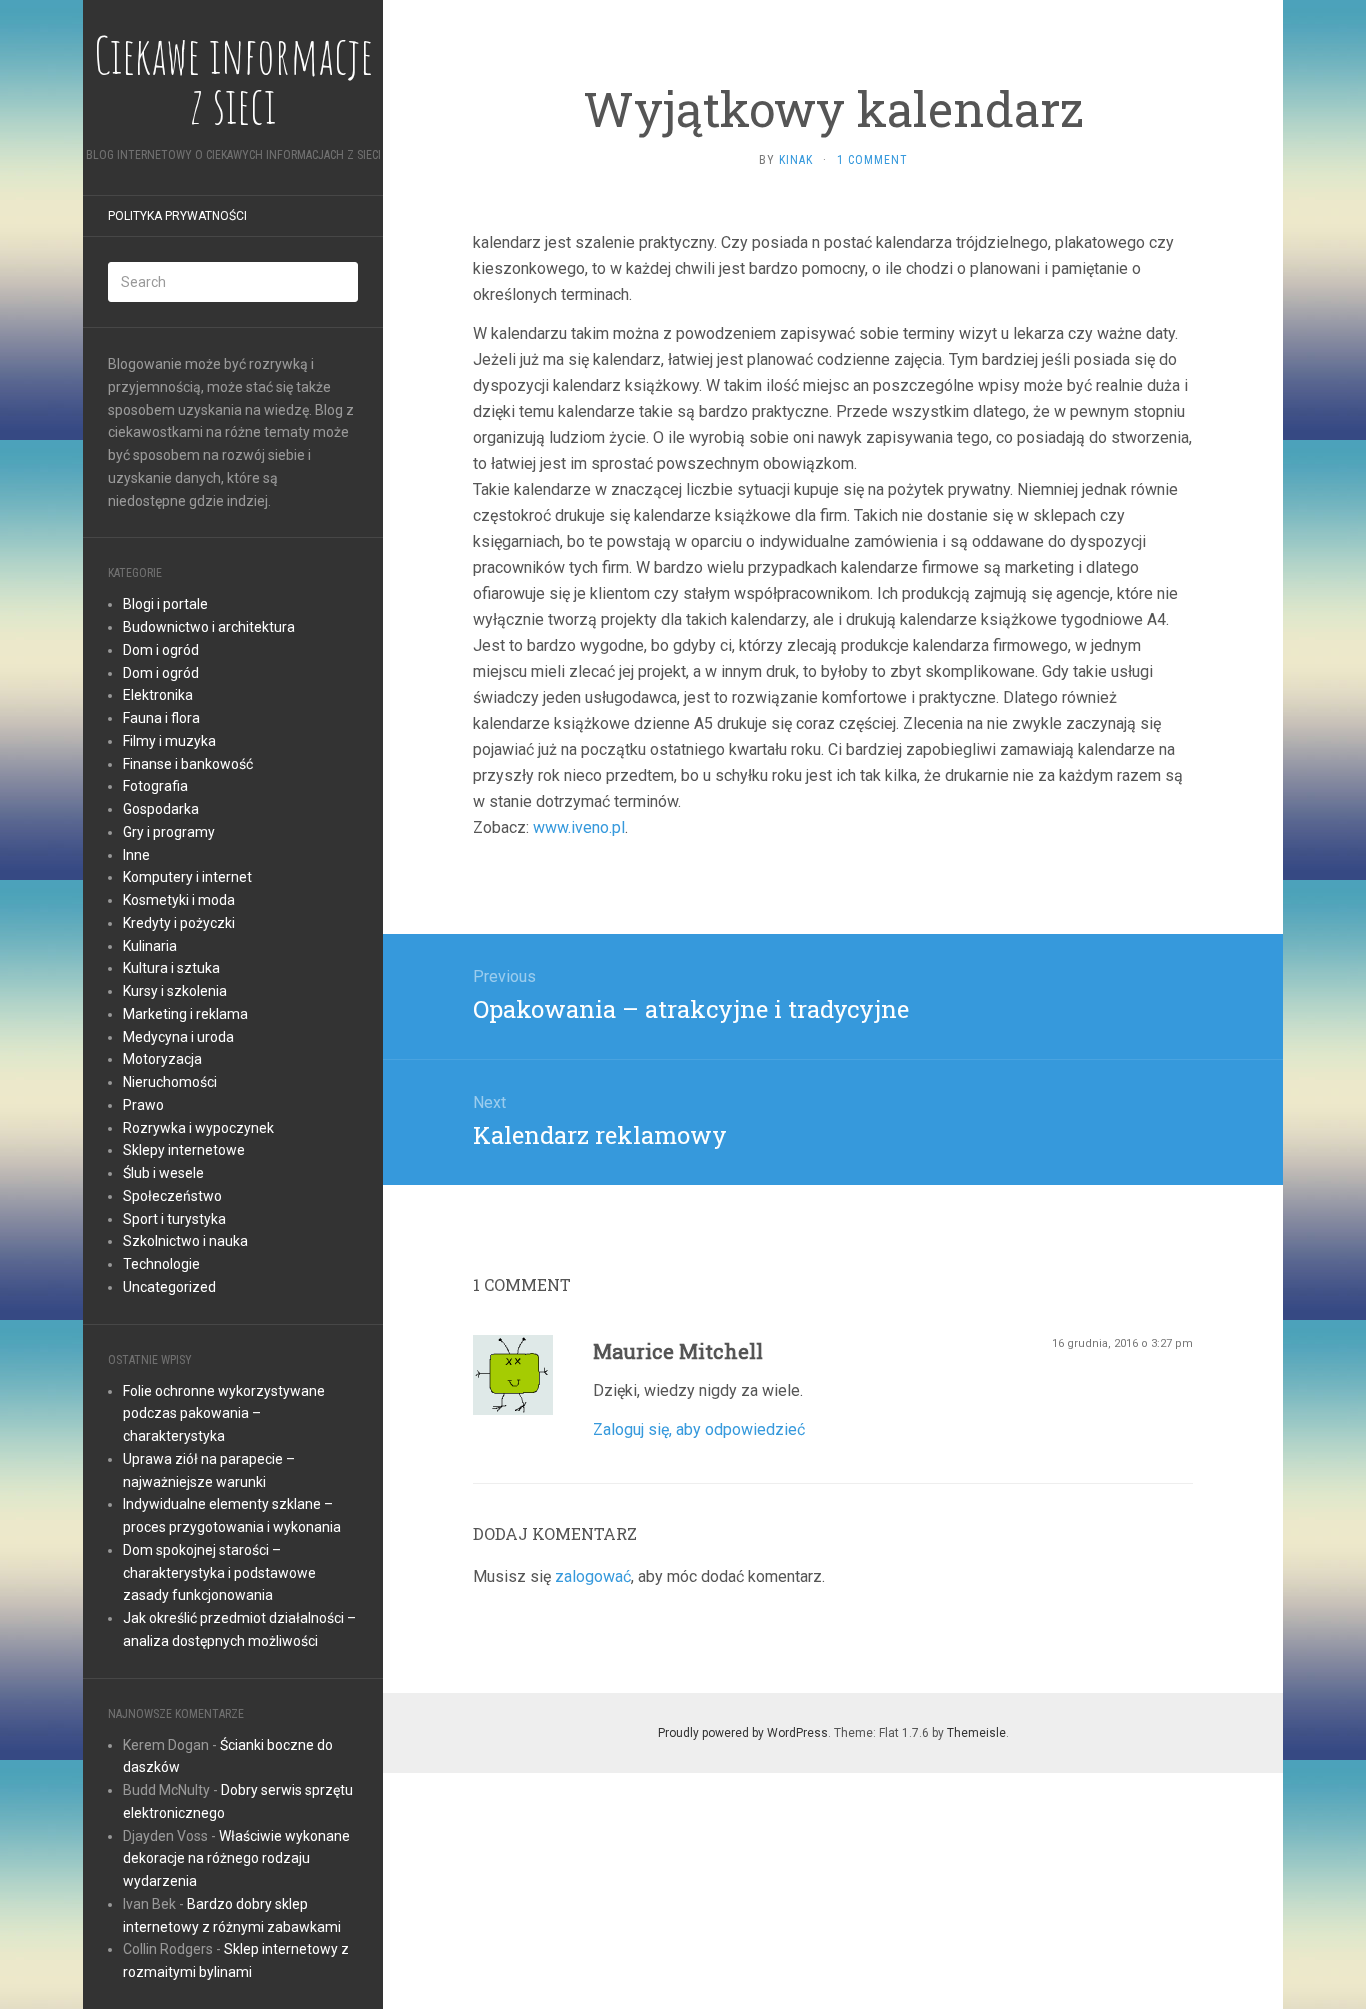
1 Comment (872, 160)
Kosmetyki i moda (179, 900)
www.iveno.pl (579, 827)
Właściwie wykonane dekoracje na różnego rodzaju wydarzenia (236, 1859)
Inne (136, 855)
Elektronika (158, 695)
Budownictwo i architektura (209, 627)
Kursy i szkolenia (175, 991)
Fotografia (155, 786)
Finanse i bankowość (188, 764)
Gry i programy (169, 832)
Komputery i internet (187, 877)
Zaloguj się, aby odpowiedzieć (699, 1429)
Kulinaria (150, 946)
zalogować (593, 1576)
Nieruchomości (170, 1082)
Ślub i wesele (163, 1173)
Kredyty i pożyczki (179, 923)
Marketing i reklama (185, 1014)
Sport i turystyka (174, 1219)
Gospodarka (161, 809)
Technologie (161, 1264)
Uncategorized (169, 1287)
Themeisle (976, 1733)
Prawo (143, 1105)
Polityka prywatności (177, 216)
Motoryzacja (162, 1059)
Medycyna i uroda (178, 1037)
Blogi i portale (165, 604)
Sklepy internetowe (184, 1150)
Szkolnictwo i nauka (185, 1241)
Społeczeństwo (172, 1196)
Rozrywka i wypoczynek (198, 1128)
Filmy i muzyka (169, 741)
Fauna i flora (161, 718)
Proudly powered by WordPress (743, 1733)
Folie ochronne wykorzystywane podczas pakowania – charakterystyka (224, 1414)
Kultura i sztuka (171, 968)
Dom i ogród (161, 650)
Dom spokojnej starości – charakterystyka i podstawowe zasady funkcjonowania (219, 1573)
